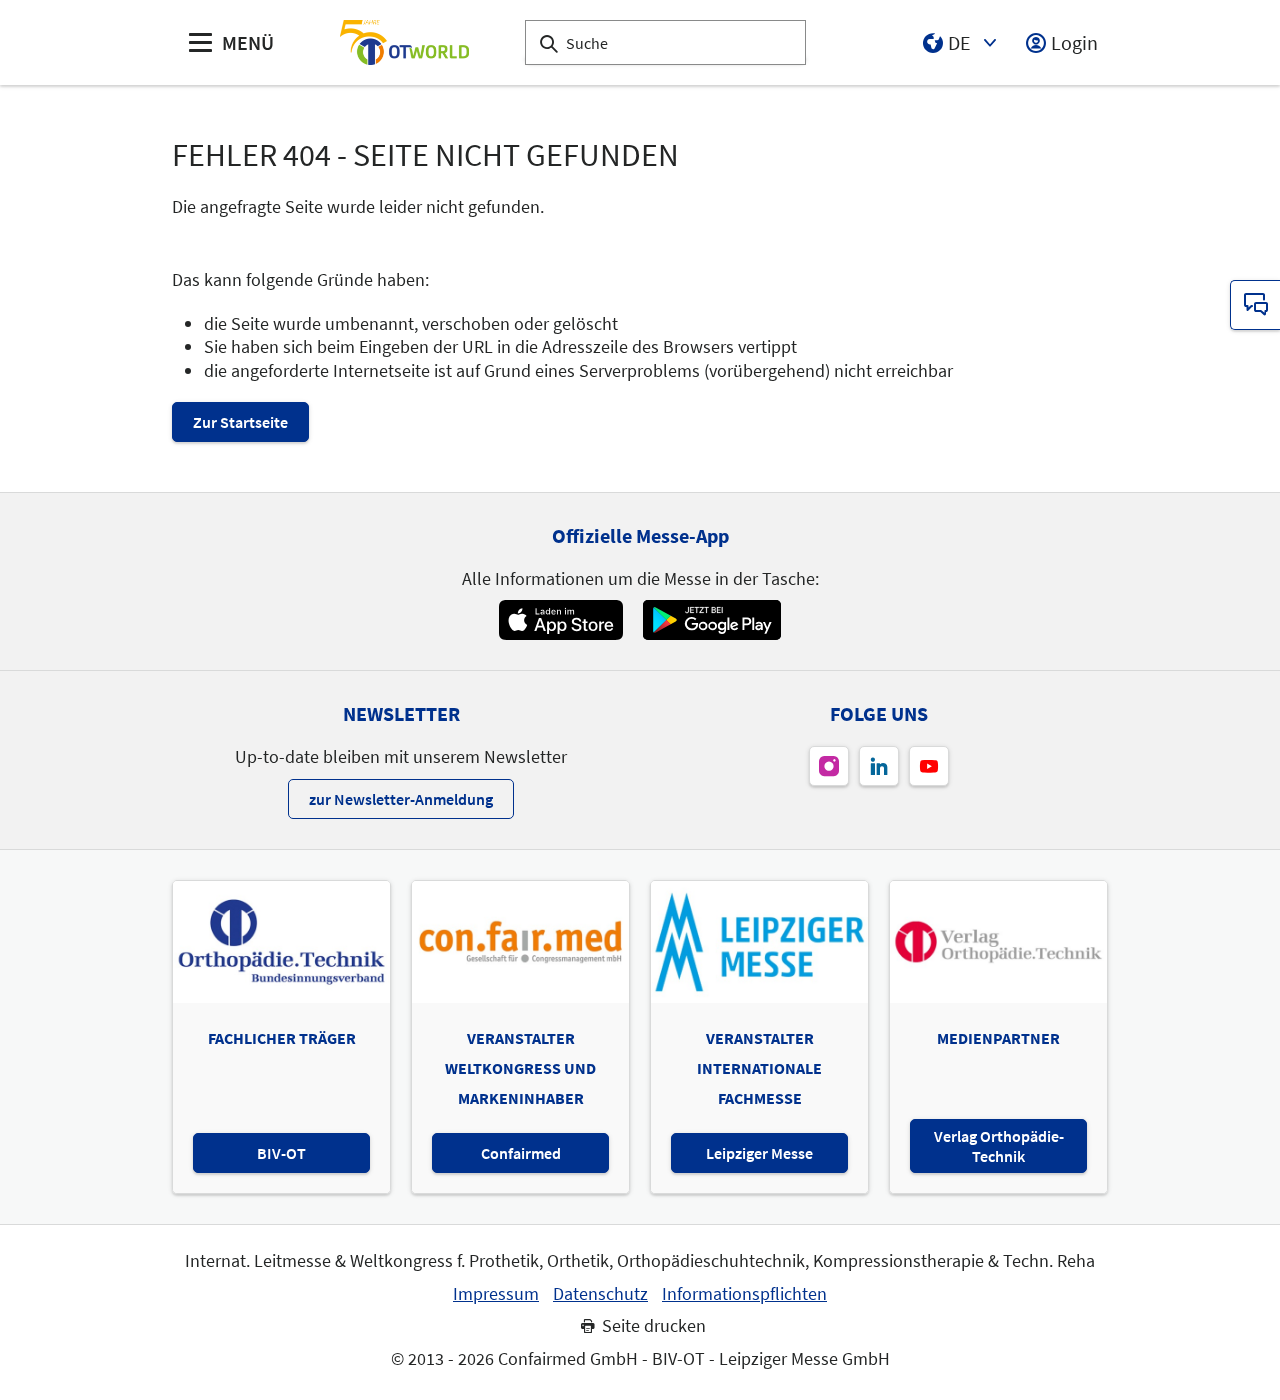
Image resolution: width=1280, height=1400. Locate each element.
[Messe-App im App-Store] (560, 620)
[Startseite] (404, 42)
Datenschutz (600, 1294)
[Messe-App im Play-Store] (712, 620)
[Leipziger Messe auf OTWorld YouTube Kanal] (929, 766)
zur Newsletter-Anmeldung (401, 799)
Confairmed (521, 1153)
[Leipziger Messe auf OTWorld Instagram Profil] (829, 766)
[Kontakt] (1255, 305)
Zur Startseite (240, 422)
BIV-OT (281, 1153)
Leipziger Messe (759, 1153)
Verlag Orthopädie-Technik (999, 1146)
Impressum (496, 1294)
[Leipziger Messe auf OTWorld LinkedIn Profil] (879, 766)
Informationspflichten (744, 1294)
